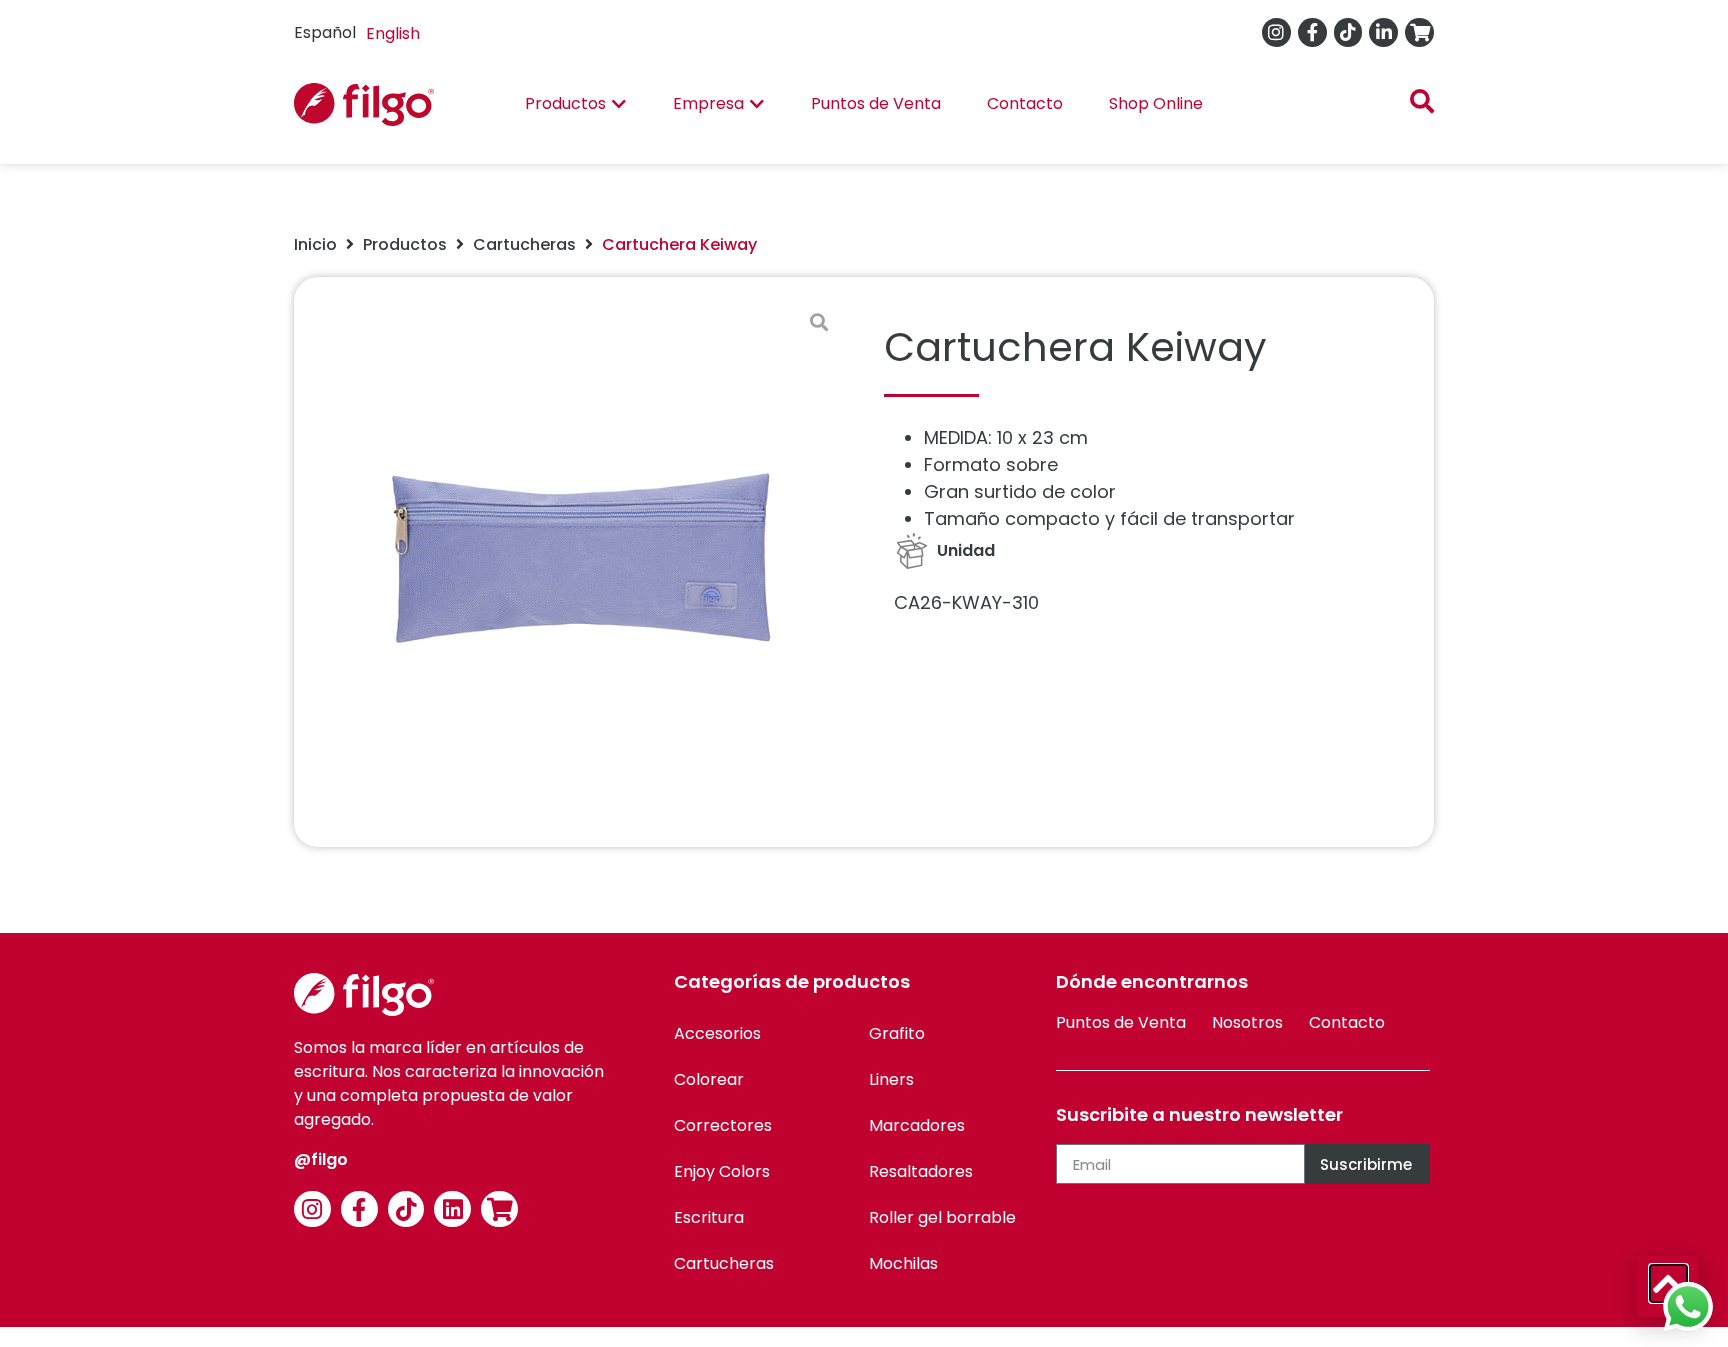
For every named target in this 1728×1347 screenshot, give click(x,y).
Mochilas (903, 1263)
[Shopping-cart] (1419, 32)
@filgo (321, 1159)
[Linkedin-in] (1383, 32)
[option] (393, 34)
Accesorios (717, 1033)
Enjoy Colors (722, 1171)
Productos (405, 244)
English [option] (393, 33)
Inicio (315, 244)
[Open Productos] (619, 104)
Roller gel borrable (942, 1217)
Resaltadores (921, 1171)
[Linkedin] (452, 1209)
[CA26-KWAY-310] (579, 562)
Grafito (897, 1033)
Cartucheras (524, 244)
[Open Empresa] (757, 104)
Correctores (723, 1125)
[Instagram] (1276, 32)
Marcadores (917, 1125)
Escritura (709, 1217)
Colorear (709, 1079)
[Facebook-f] (1312, 32)
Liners (891, 1079)
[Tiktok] (1348, 32)
